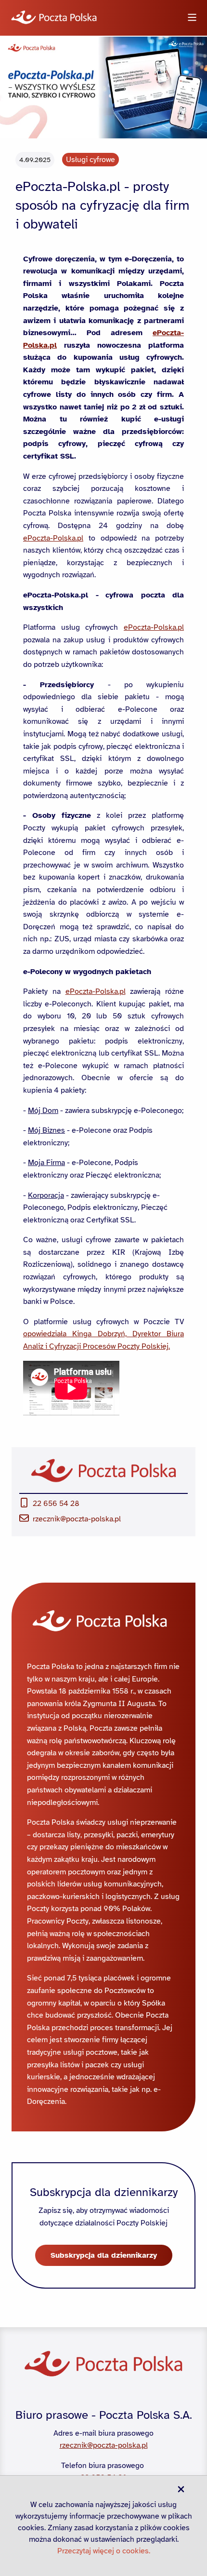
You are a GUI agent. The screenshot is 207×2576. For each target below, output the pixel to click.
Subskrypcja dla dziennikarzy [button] (104, 2255)
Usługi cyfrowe (91, 160)
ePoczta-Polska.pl (53, 538)
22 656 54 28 (56, 1504)
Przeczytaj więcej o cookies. (104, 2551)
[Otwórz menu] (192, 18)
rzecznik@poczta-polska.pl (77, 1519)
